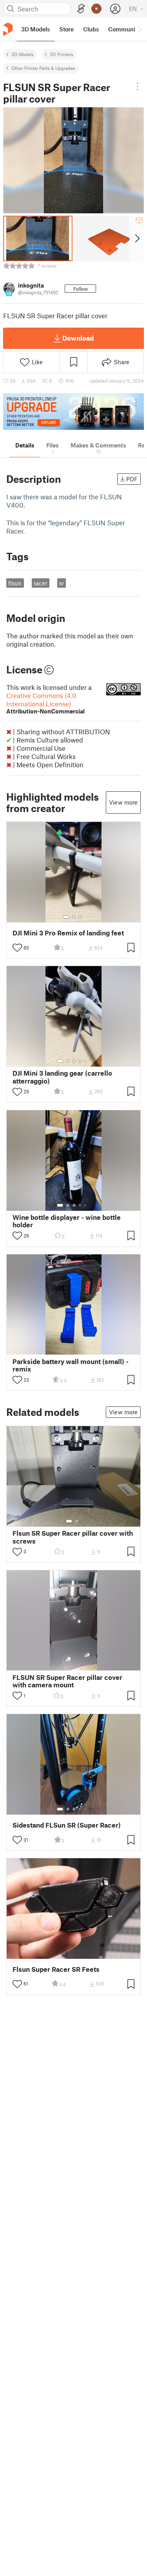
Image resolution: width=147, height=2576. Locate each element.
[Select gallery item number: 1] (66, 917)
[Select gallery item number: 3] (80, 917)
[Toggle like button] (17, 948)
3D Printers (62, 54)
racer (40, 583)
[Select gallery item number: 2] (74, 917)
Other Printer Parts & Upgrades (43, 68)
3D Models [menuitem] (35, 29)
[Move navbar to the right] (139, 29)
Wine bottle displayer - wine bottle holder (67, 1221)
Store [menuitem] (66, 29)
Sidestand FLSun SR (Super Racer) (67, 1825)
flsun (15, 583)
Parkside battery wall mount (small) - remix (71, 1365)
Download (78, 338)
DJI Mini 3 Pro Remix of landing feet (68, 933)
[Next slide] (137, 238)
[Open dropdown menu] (138, 86)
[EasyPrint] (81, 9)
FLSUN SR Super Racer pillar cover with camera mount (67, 1681)
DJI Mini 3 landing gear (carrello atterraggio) (62, 1077)
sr (62, 583)
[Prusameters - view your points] (96, 9)
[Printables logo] (8, 29)
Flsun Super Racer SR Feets (56, 1969)
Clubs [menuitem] (91, 29)
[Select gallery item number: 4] (80, 1061)
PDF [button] (132, 479)
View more (123, 802)
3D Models (23, 54)
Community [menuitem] (124, 29)
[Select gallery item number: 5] (86, 1061)
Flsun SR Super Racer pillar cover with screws (73, 1537)
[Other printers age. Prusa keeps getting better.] (73, 412)
